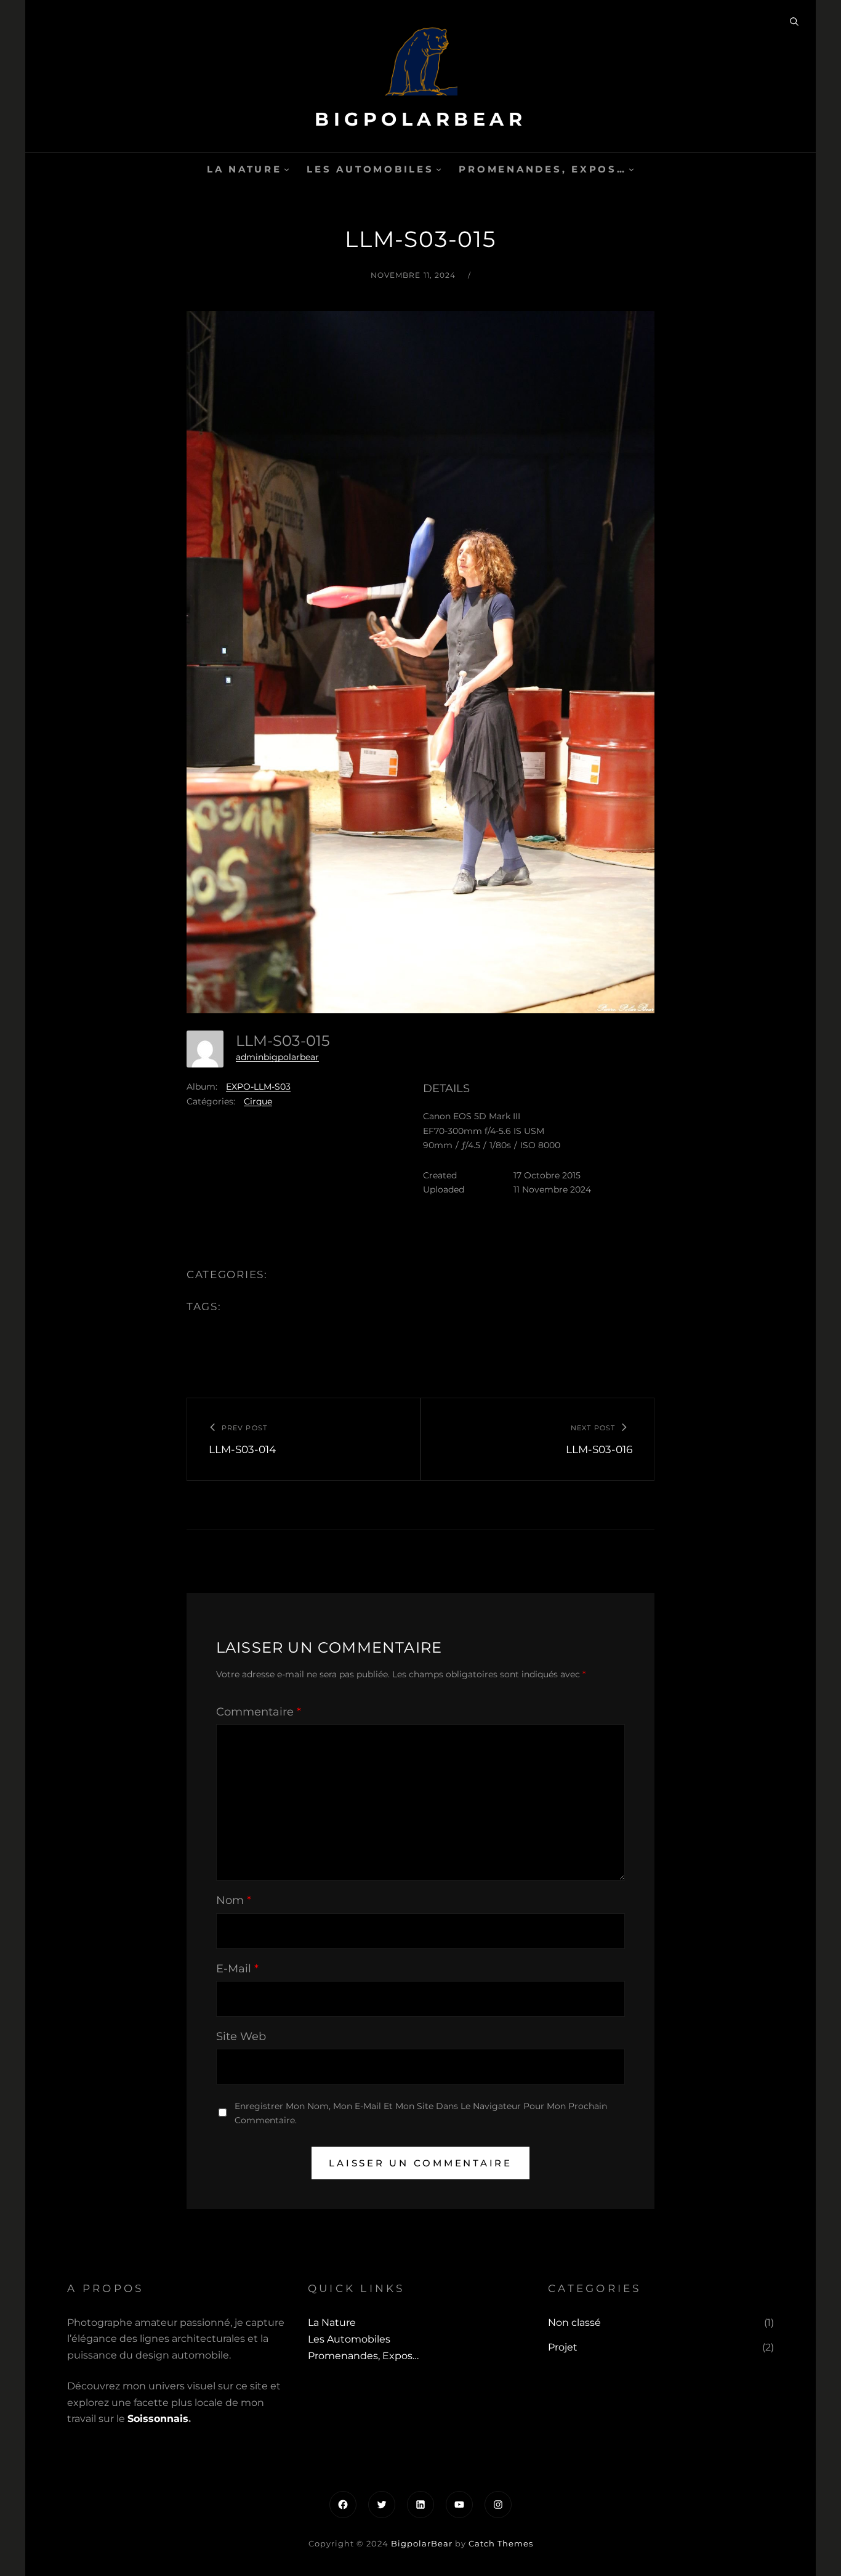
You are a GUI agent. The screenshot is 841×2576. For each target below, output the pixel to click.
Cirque (258, 1101)
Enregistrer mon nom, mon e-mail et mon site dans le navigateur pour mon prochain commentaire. (421, 2113)
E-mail (237, 1969)
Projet (563, 2347)
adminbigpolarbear (277, 1057)
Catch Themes (501, 2543)
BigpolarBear (420, 119)
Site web (241, 2036)
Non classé (574, 2323)
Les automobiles (370, 169)
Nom (234, 1900)
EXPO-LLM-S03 (258, 1087)
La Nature (244, 169)
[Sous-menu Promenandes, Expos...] (631, 169)
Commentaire (259, 1712)
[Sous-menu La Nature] (287, 169)
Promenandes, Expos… (542, 169)
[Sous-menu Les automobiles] (439, 169)
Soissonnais (158, 2419)
